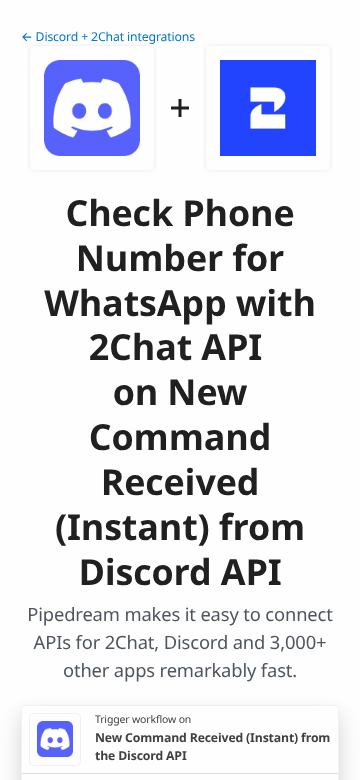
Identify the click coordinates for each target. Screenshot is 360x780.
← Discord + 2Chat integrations (108, 36)
